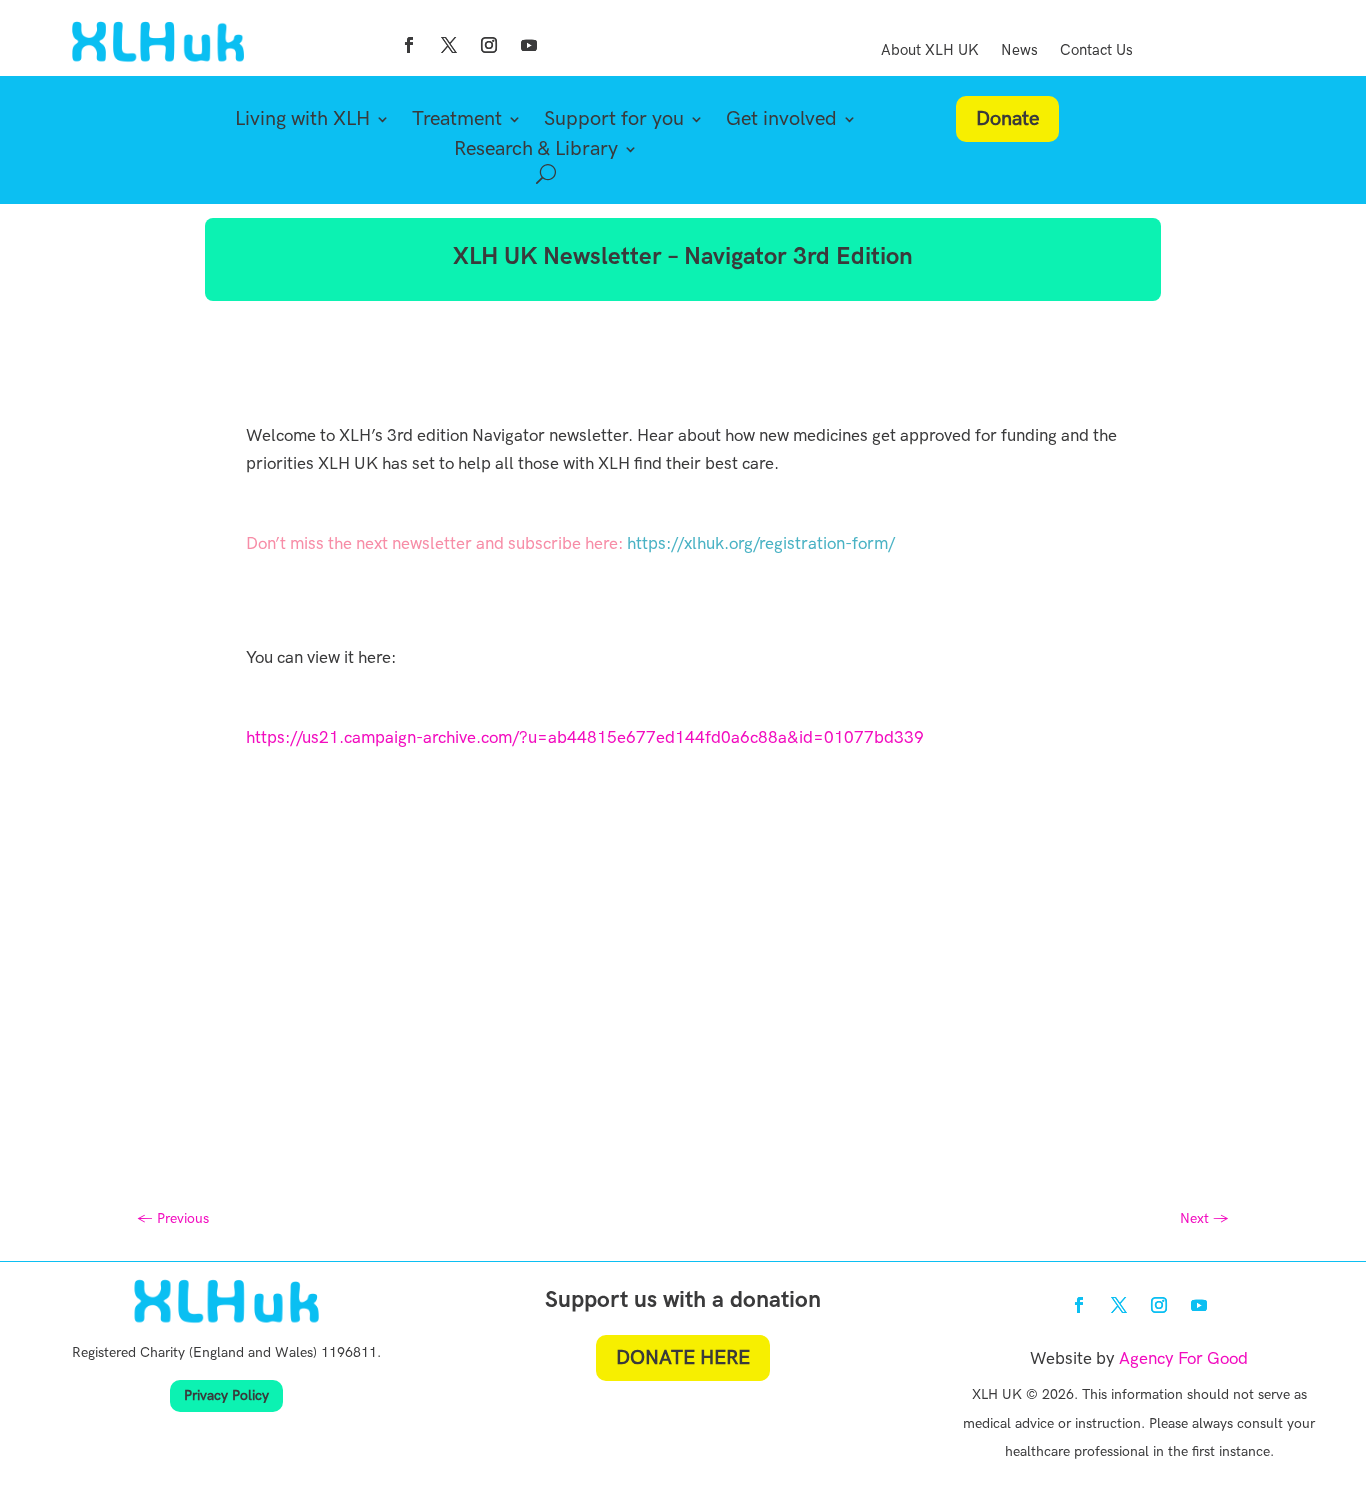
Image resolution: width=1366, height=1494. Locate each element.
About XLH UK (930, 51)
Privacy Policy (226, 1395)
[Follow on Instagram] (489, 45)
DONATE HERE (683, 1358)
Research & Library (536, 151)
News (1019, 51)
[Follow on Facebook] (409, 45)
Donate (1007, 119)
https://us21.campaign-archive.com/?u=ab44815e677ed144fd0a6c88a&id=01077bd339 (585, 738)
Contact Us (1096, 51)
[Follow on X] (449, 45)
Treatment (457, 121)
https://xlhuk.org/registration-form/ (761, 544)
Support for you (614, 121)
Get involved (781, 121)
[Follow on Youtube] (529, 45)
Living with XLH (302, 121)
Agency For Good (1183, 1359)
